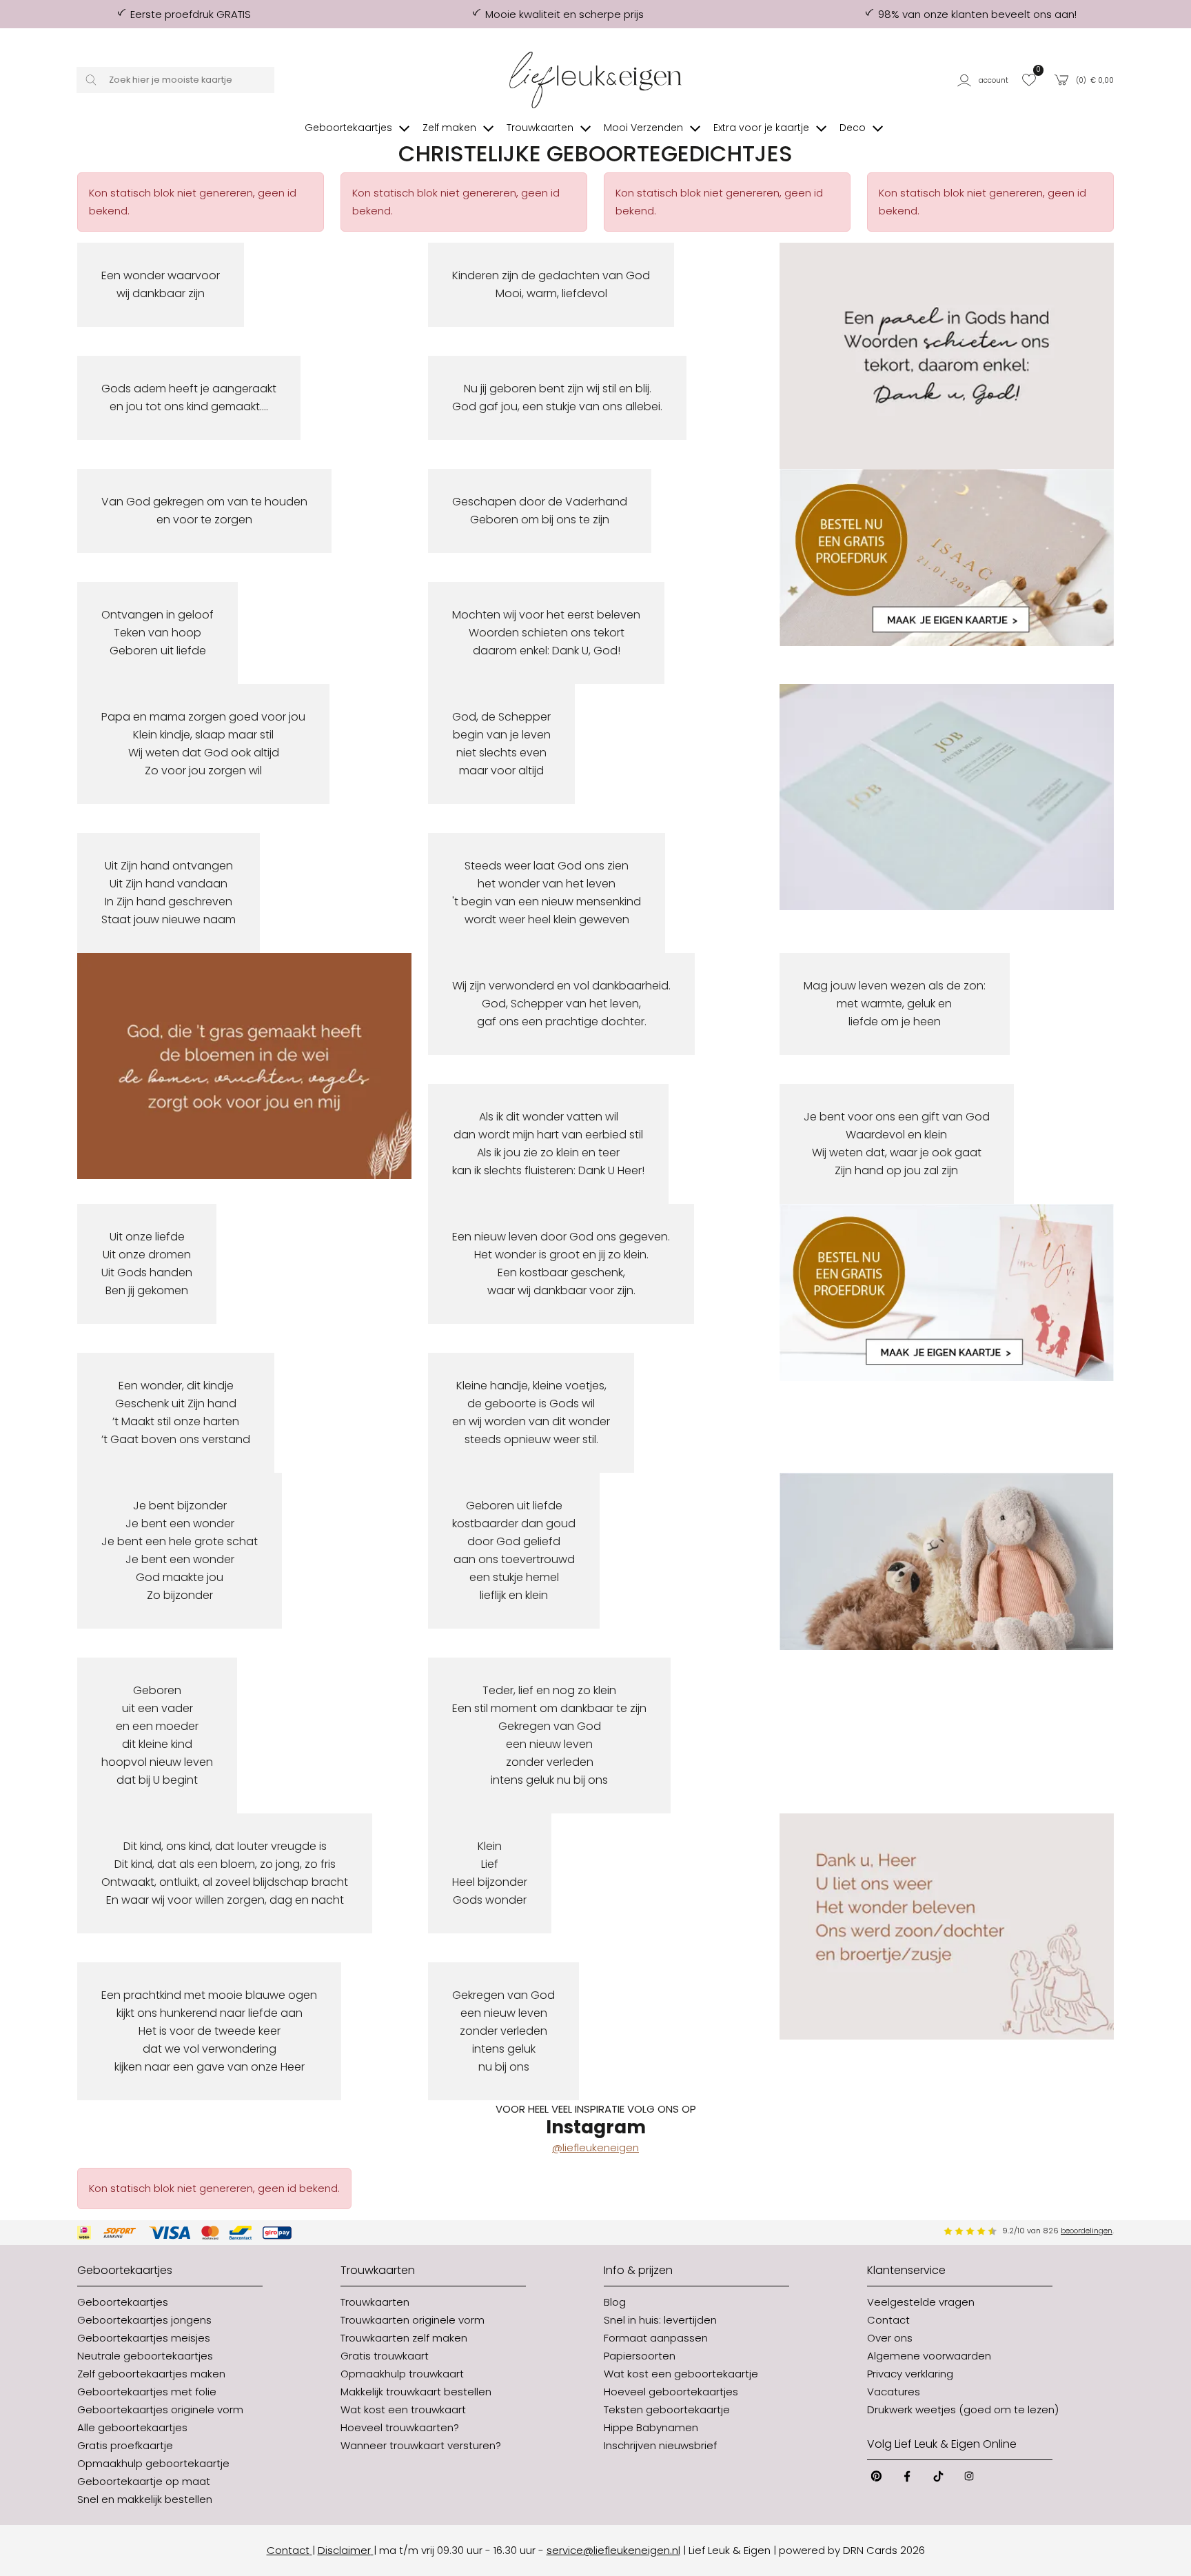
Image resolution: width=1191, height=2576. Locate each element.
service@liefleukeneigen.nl (613, 2550)
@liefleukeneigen (595, 2147)
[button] (985, 80)
